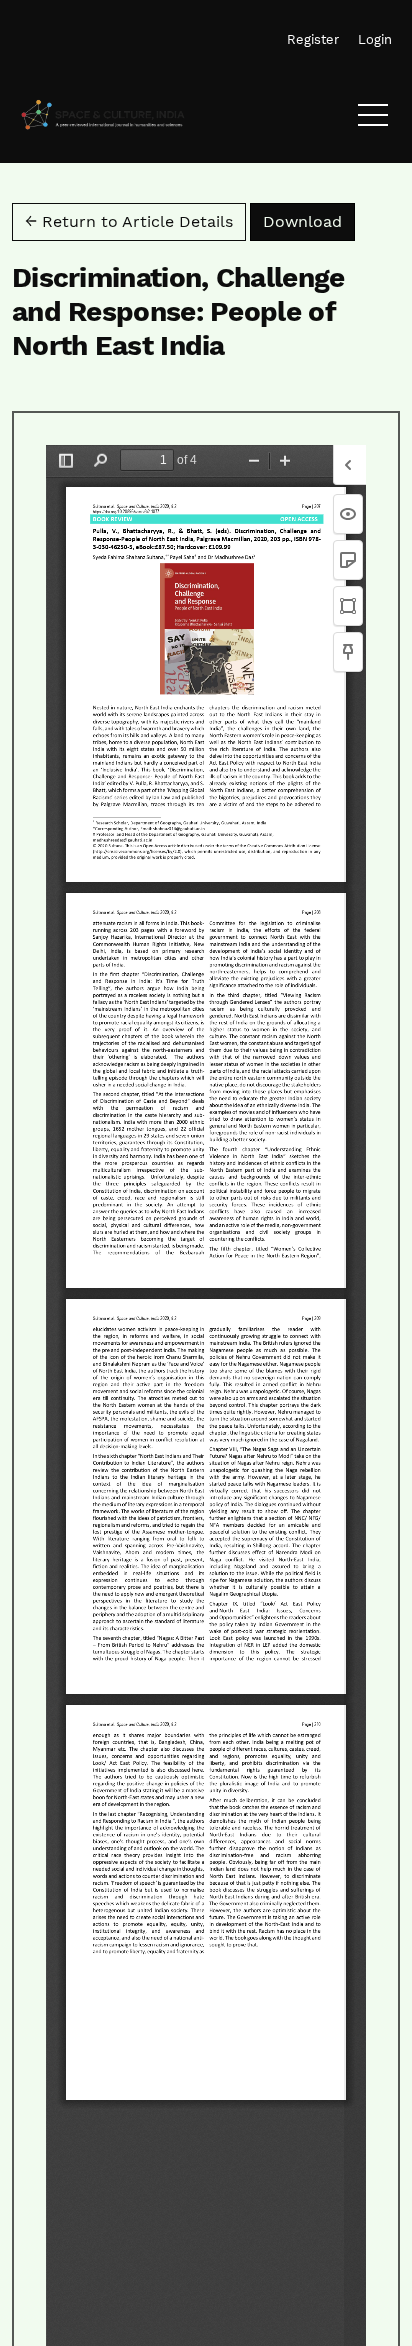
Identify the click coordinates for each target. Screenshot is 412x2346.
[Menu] (373, 120)
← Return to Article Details (129, 221)
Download (309, 221)
